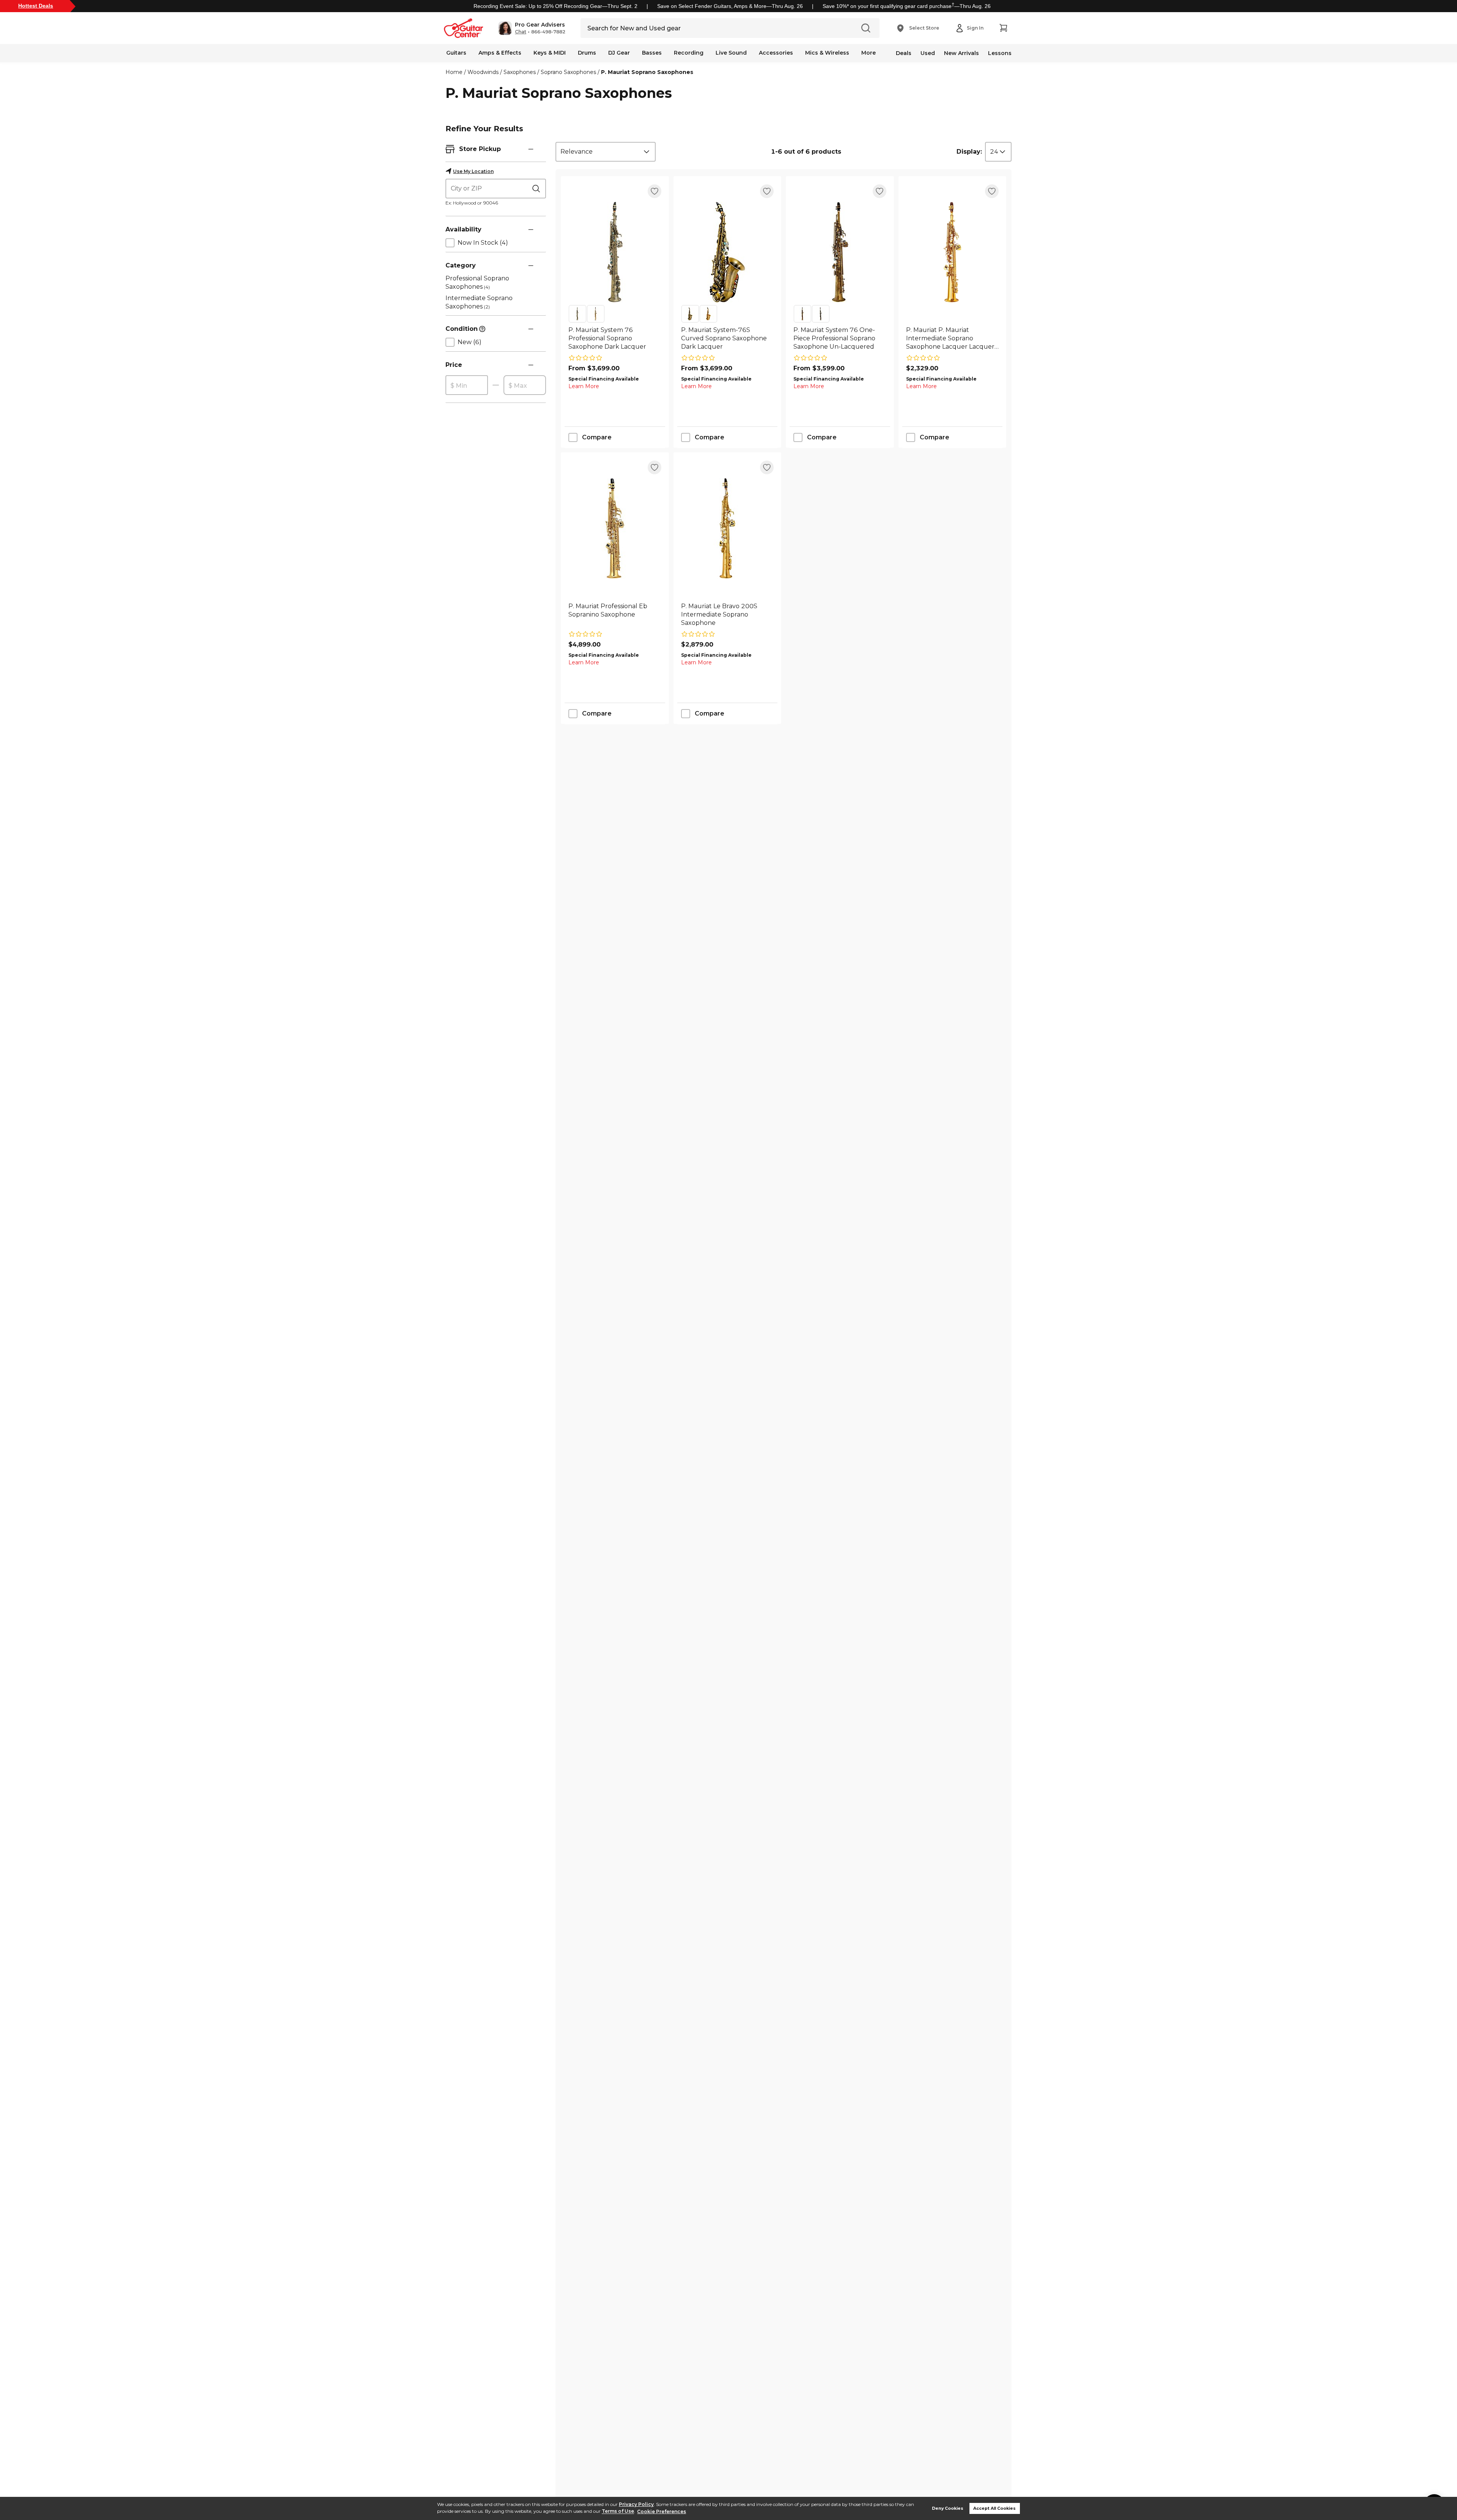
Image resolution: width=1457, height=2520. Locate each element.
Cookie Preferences (662, 2511)
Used (928, 53)
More (869, 53)
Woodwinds (483, 72)
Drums (587, 53)
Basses (652, 53)
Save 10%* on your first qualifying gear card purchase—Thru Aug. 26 (907, 6)
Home (454, 72)
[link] (615, 338)
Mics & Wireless (827, 53)
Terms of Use (618, 2511)
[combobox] (606, 152)
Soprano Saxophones (568, 72)
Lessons (1000, 53)
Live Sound (731, 53)
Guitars (456, 53)
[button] (532, 28)
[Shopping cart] (1003, 28)
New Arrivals (961, 53)
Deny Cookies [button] (948, 2508)
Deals (904, 53)
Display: (969, 152)
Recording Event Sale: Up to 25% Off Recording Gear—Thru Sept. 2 (555, 6)
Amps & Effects (500, 53)
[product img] (615, 252)
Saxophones (520, 72)
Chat (521, 32)
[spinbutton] (467, 385)
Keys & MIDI (550, 53)
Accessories (776, 53)
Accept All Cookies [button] (994, 2508)
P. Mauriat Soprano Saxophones (647, 72)
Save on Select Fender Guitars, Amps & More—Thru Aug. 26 (730, 6)
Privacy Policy (636, 2504)
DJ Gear (619, 53)
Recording (689, 53)
